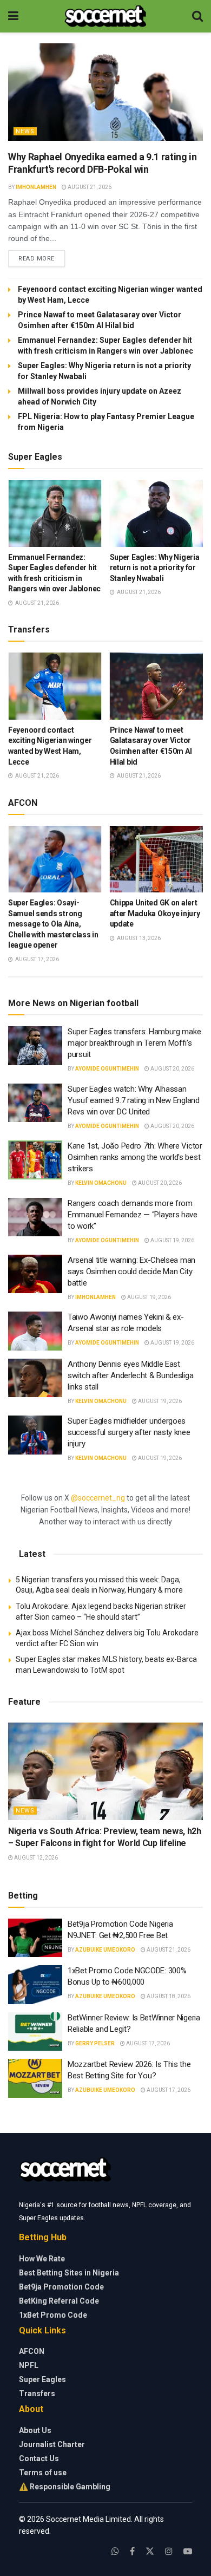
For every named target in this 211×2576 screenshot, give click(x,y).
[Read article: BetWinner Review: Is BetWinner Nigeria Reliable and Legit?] (35, 2032)
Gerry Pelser (95, 2043)
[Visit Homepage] (105, 16)
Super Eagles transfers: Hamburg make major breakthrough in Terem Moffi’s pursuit (134, 1043)
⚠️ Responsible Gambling (65, 2487)
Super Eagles (42, 2379)
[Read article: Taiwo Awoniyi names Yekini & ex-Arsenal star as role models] (35, 1331)
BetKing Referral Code (59, 2301)
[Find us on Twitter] (150, 2551)
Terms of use (43, 2473)
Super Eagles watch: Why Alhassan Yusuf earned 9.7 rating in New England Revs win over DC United (134, 1100)
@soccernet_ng (98, 1498)
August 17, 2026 (147, 2043)
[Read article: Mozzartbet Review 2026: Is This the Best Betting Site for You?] (35, 2078)
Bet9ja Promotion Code (61, 2287)
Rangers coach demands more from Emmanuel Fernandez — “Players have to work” (133, 1215)
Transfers (37, 2394)
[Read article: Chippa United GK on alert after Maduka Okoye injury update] (157, 859)
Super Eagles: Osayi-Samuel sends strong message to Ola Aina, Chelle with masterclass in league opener (53, 924)
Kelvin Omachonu (101, 1183)
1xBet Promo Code (53, 2315)
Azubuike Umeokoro (105, 1950)
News (25, 131)
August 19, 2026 (172, 1240)
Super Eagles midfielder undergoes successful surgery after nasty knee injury (129, 1432)
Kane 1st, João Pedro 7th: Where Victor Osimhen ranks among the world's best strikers (135, 1157)
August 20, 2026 (172, 1069)
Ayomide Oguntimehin (107, 1069)
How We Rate (42, 2259)
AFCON (32, 2351)
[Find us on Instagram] (169, 2551)
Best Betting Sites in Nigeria (69, 2273)
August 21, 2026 (89, 187)
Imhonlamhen (36, 187)
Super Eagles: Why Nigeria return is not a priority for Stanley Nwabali (155, 568)
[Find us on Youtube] (188, 2551)
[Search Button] (197, 16)
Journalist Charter (52, 2444)
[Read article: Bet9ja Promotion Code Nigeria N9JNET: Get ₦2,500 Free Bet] (35, 1938)
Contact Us (39, 2458)
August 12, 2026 (35, 1858)
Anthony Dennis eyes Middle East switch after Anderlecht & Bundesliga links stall (130, 1375)
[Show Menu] (13, 16)
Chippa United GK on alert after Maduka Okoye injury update (155, 913)
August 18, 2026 (168, 1996)
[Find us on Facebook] (132, 2551)
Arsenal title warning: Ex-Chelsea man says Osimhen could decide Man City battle (131, 1271)
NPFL (29, 2365)
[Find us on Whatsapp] (115, 2551)
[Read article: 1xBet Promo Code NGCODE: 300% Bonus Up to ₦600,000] (35, 1985)
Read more (42, 258)
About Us (35, 2430)
